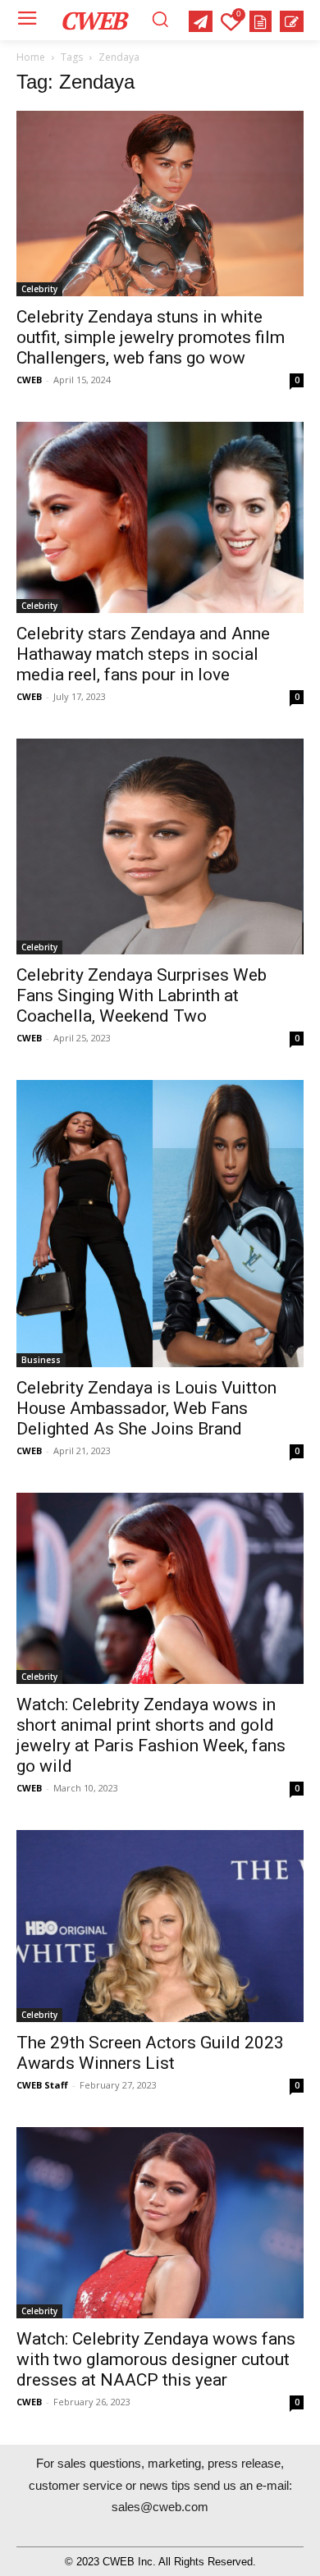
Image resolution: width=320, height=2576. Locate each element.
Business (41, 1360)
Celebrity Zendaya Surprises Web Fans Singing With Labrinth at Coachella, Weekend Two (142, 995)
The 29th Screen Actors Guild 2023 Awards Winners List (150, 2053)
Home (31, 57)
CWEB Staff (42, 2085)
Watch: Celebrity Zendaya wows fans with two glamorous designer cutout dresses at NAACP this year (156, 2359)
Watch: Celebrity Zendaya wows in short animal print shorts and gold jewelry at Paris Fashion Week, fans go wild (151, 1735)
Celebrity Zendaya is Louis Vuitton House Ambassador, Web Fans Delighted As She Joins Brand (146, 1408)
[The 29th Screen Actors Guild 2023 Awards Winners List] (160, 1926)
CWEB (29, 380)
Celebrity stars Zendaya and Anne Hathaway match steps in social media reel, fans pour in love (143, 654)
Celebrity (39, 289)
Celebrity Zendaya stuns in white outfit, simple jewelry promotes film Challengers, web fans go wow (151, 337)
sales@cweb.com (160, 2507)
